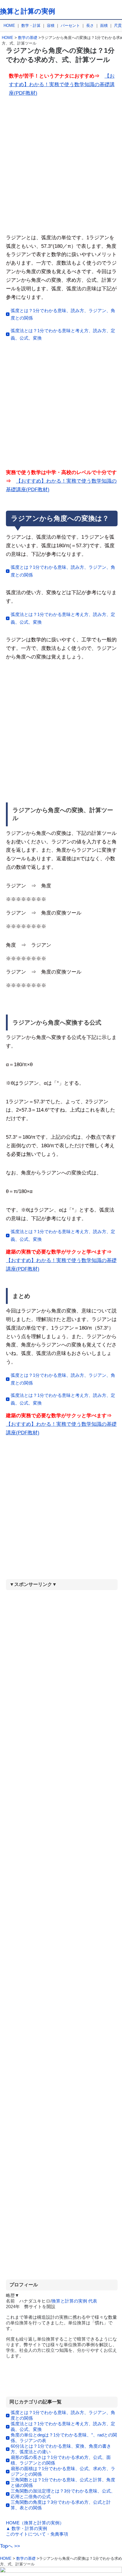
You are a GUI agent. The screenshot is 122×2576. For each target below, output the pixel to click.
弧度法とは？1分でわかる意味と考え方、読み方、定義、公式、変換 (63, 334)
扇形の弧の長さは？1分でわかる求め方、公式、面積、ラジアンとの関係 (61, 2460)
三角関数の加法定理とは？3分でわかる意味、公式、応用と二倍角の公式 (63, 2494)
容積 (51, 26)
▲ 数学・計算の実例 (27, 2528)
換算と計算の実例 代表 (74, 2301)
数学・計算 (31, 26)
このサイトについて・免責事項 (37, 2534)
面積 (104, 26)
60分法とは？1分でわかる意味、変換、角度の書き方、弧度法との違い (61, 2449)
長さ (90, 26)
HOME (9, 26)
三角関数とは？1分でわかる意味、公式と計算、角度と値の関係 (63, 2482)
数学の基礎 (28, 38)
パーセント (70, 26)
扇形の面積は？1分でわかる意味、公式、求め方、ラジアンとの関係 (63, 2471)
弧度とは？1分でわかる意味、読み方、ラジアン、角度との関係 (63, 314)
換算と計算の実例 (28, 11)
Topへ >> (10, 2546)
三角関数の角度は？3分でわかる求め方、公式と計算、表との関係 (61, 2505)
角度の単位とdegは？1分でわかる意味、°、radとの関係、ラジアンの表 (64, 2438)
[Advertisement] (61, 168)
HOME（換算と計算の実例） (35, 2523)
